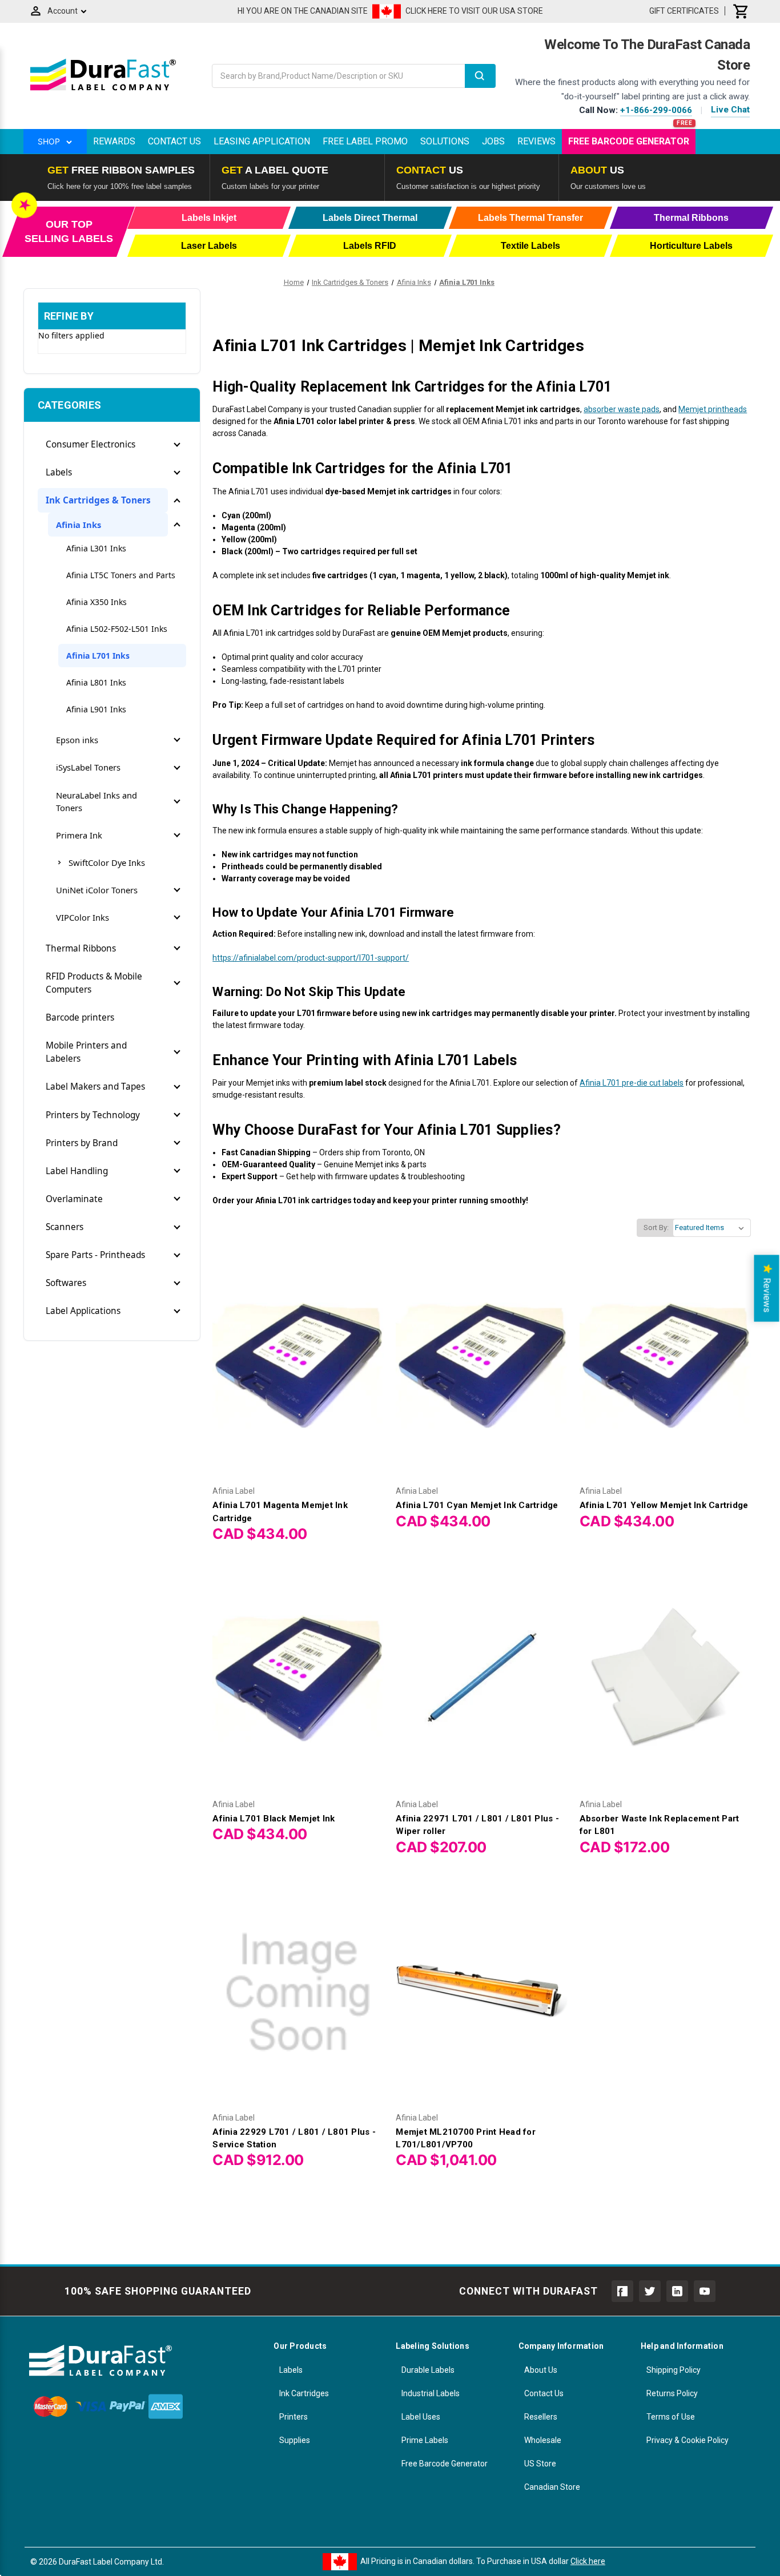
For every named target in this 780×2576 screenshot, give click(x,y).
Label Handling (77, 1171)
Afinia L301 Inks (96, 548)
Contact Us (174, 141)
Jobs (493, 141)
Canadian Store (552, 2487)
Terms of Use (671, 2417)
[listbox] (712, 1228)
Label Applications (83, 1311)
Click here (588, 2561)
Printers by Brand (82, 1143)
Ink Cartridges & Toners (98, 500)
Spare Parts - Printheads (95, 1255)
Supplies (295, 2440)
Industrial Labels (431, 2393)
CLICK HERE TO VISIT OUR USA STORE (474, 11)
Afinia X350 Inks (97, 602)
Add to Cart (298, 1376)
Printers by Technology (93, 1115)
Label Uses (421, 2417)
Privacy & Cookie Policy (687, 2440)
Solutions (445, 141)
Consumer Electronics (91, 444)
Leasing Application (262, 141)
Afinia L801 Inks (96, 682)
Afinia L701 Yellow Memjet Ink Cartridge (664, 1505)
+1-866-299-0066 (656, 110)
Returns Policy (672, 2393)
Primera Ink (79, 835)
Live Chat (730, 110)
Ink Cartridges (304, 2393)
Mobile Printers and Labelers (86, 1052)
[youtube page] (705, 2291)
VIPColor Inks (83, 917)
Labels (59, 472)
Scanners (65, 1227)
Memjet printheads (713, 409)
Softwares (66, 1283)
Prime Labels (425, 2440)
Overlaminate (74, 1199)
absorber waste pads (622, 409)
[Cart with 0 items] (741, 11)
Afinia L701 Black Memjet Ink (274, 1819)
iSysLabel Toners (88, 767)
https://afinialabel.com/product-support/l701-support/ (311, 958)
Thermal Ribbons (81, 948)
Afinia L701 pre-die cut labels (632, 1083)
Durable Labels (428, 2370)
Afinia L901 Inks (96, 709)
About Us (541, 2370)
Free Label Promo (365, 141)
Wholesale (543, 2440)
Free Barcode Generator (629, 141)
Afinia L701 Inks (98, 656)
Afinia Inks (79, 525)
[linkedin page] (677, 2291)
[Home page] (103, 90)
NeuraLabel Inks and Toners (97, 801)
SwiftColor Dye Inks (107, 862)
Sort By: (656, 1227)
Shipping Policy (674, 2370)
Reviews (536, 141)
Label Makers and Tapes (95, 1087)
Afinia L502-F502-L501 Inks (117, 629)
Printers (293, 2417)
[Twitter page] (650, 2291)
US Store (540, 2464)
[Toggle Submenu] (177, 445)
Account (63, 11)
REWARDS (114, 141)
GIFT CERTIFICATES (684, 11)
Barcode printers (80, 1017)
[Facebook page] (622, 2291)
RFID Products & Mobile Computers (94, 983)
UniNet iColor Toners (97, 890)
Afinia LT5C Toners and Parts (121, 575)
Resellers (541, 2417)
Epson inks (77, 740)
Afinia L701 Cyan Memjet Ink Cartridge (477, 1505)
